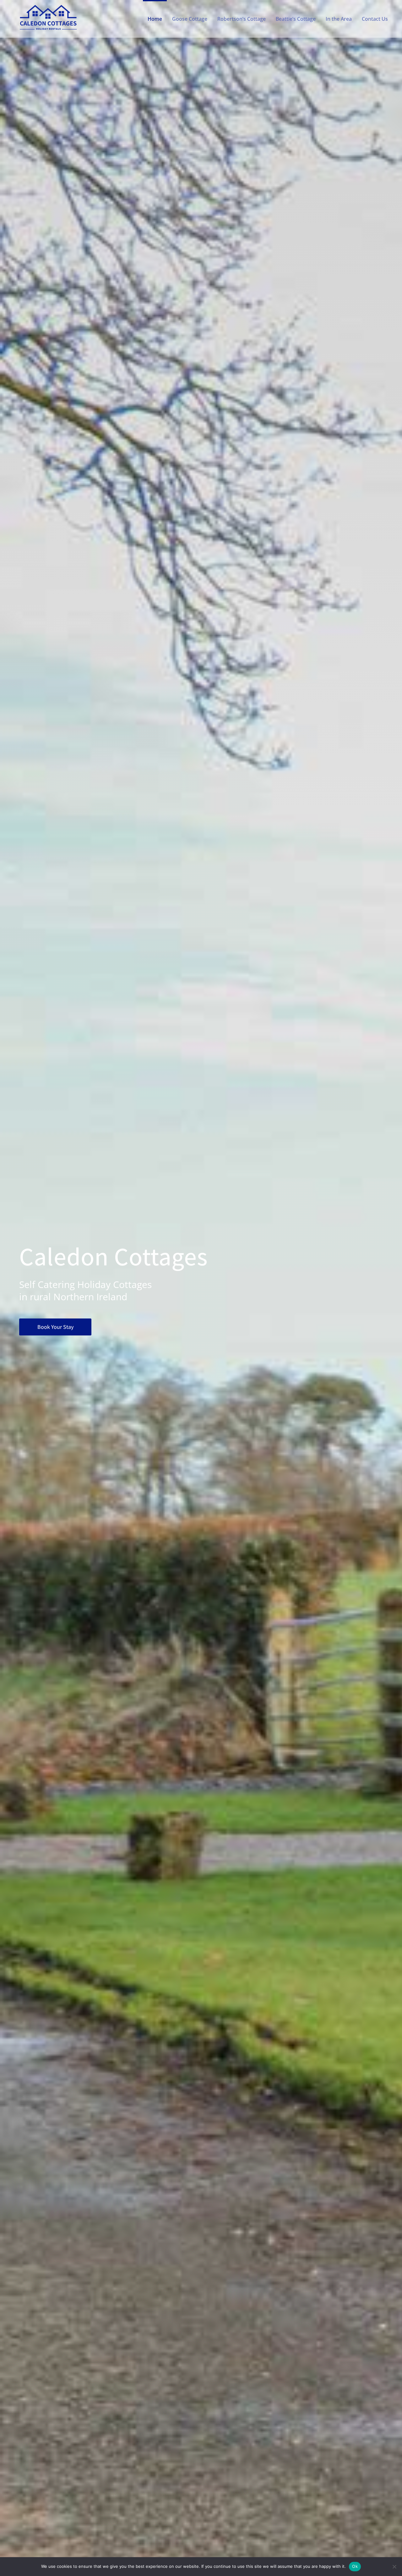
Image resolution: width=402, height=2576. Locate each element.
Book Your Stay (55, 1327)
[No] (394, 2567)
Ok (355, 2566)
